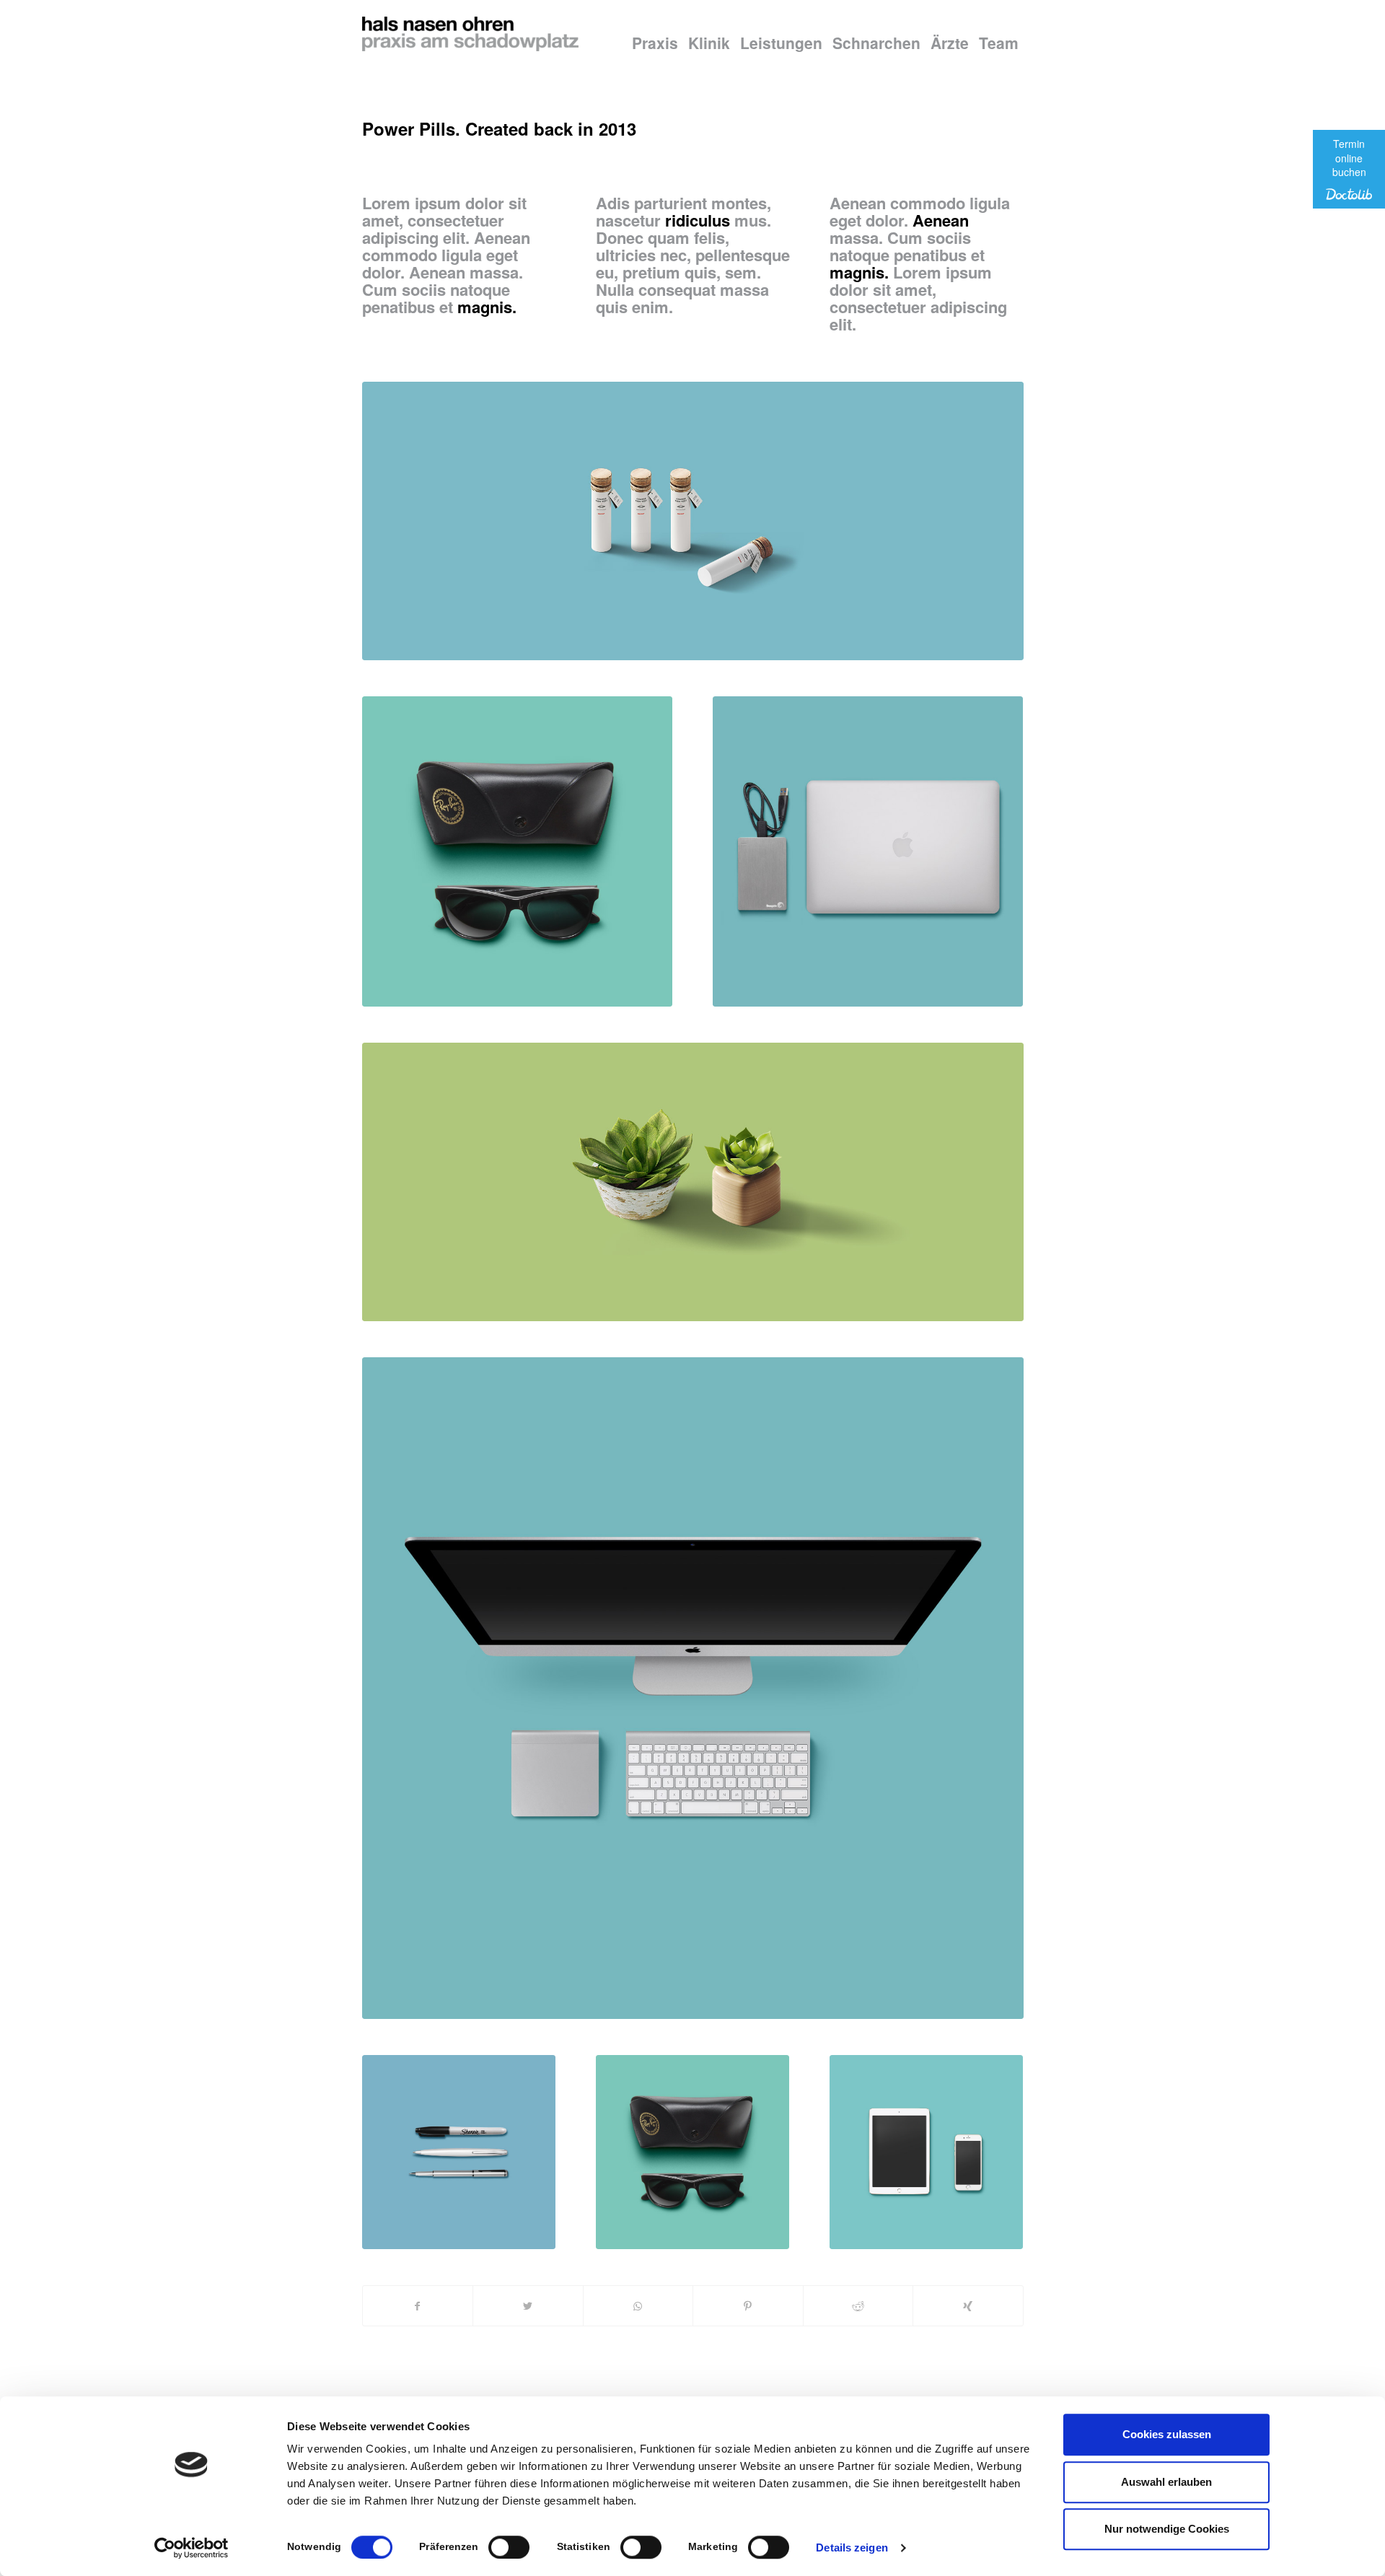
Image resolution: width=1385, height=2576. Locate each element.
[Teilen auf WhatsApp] (638, 2306)
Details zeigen (852, 2547)
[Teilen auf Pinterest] (748, 2306)
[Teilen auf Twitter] (528, 2306)
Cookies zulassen (1167, 2434)
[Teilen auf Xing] (968, 2306)
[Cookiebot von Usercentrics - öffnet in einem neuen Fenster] (192, 2548)
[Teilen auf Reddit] (858, 2306)
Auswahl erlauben (1166, 2482)
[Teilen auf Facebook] (418, 2306)
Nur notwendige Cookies (1167, 2529)
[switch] (509, 2547)
